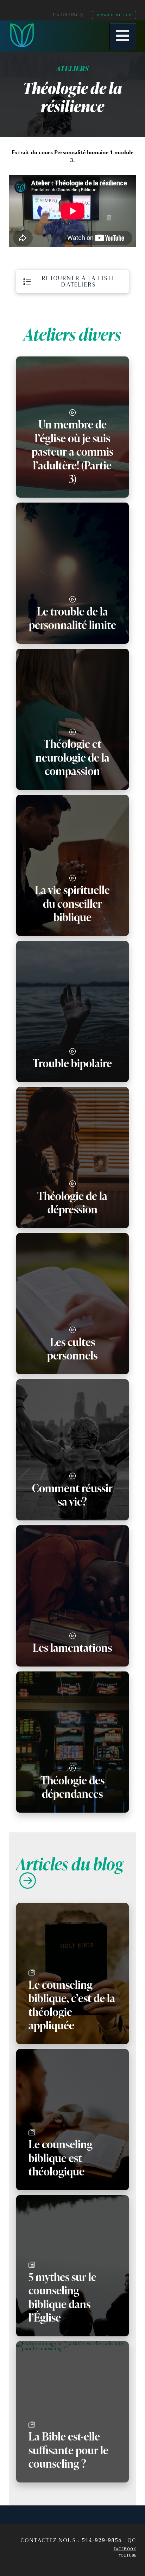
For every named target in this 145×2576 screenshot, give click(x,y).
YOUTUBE (127, 2555)
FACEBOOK (125, 2549)
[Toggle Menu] (123, 37)
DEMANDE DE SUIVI (114, 15)
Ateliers (72, 68)
